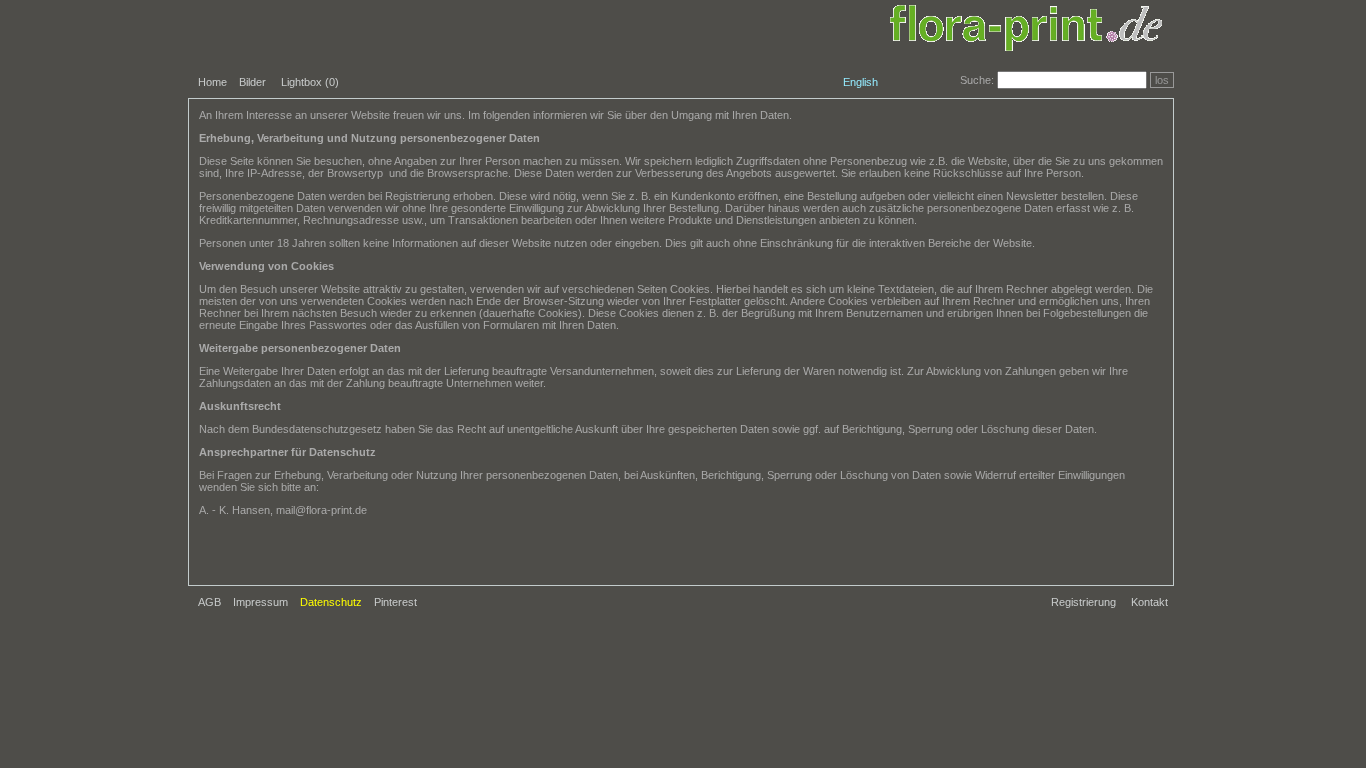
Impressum (260, 602)
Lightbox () (310, 82)
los (1162, 80)
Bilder (252, 82)
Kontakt (1149, 602)
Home (212, 82)
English (860, 82)
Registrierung (1083, 602)
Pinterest (395, 602)
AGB (209, 602)
